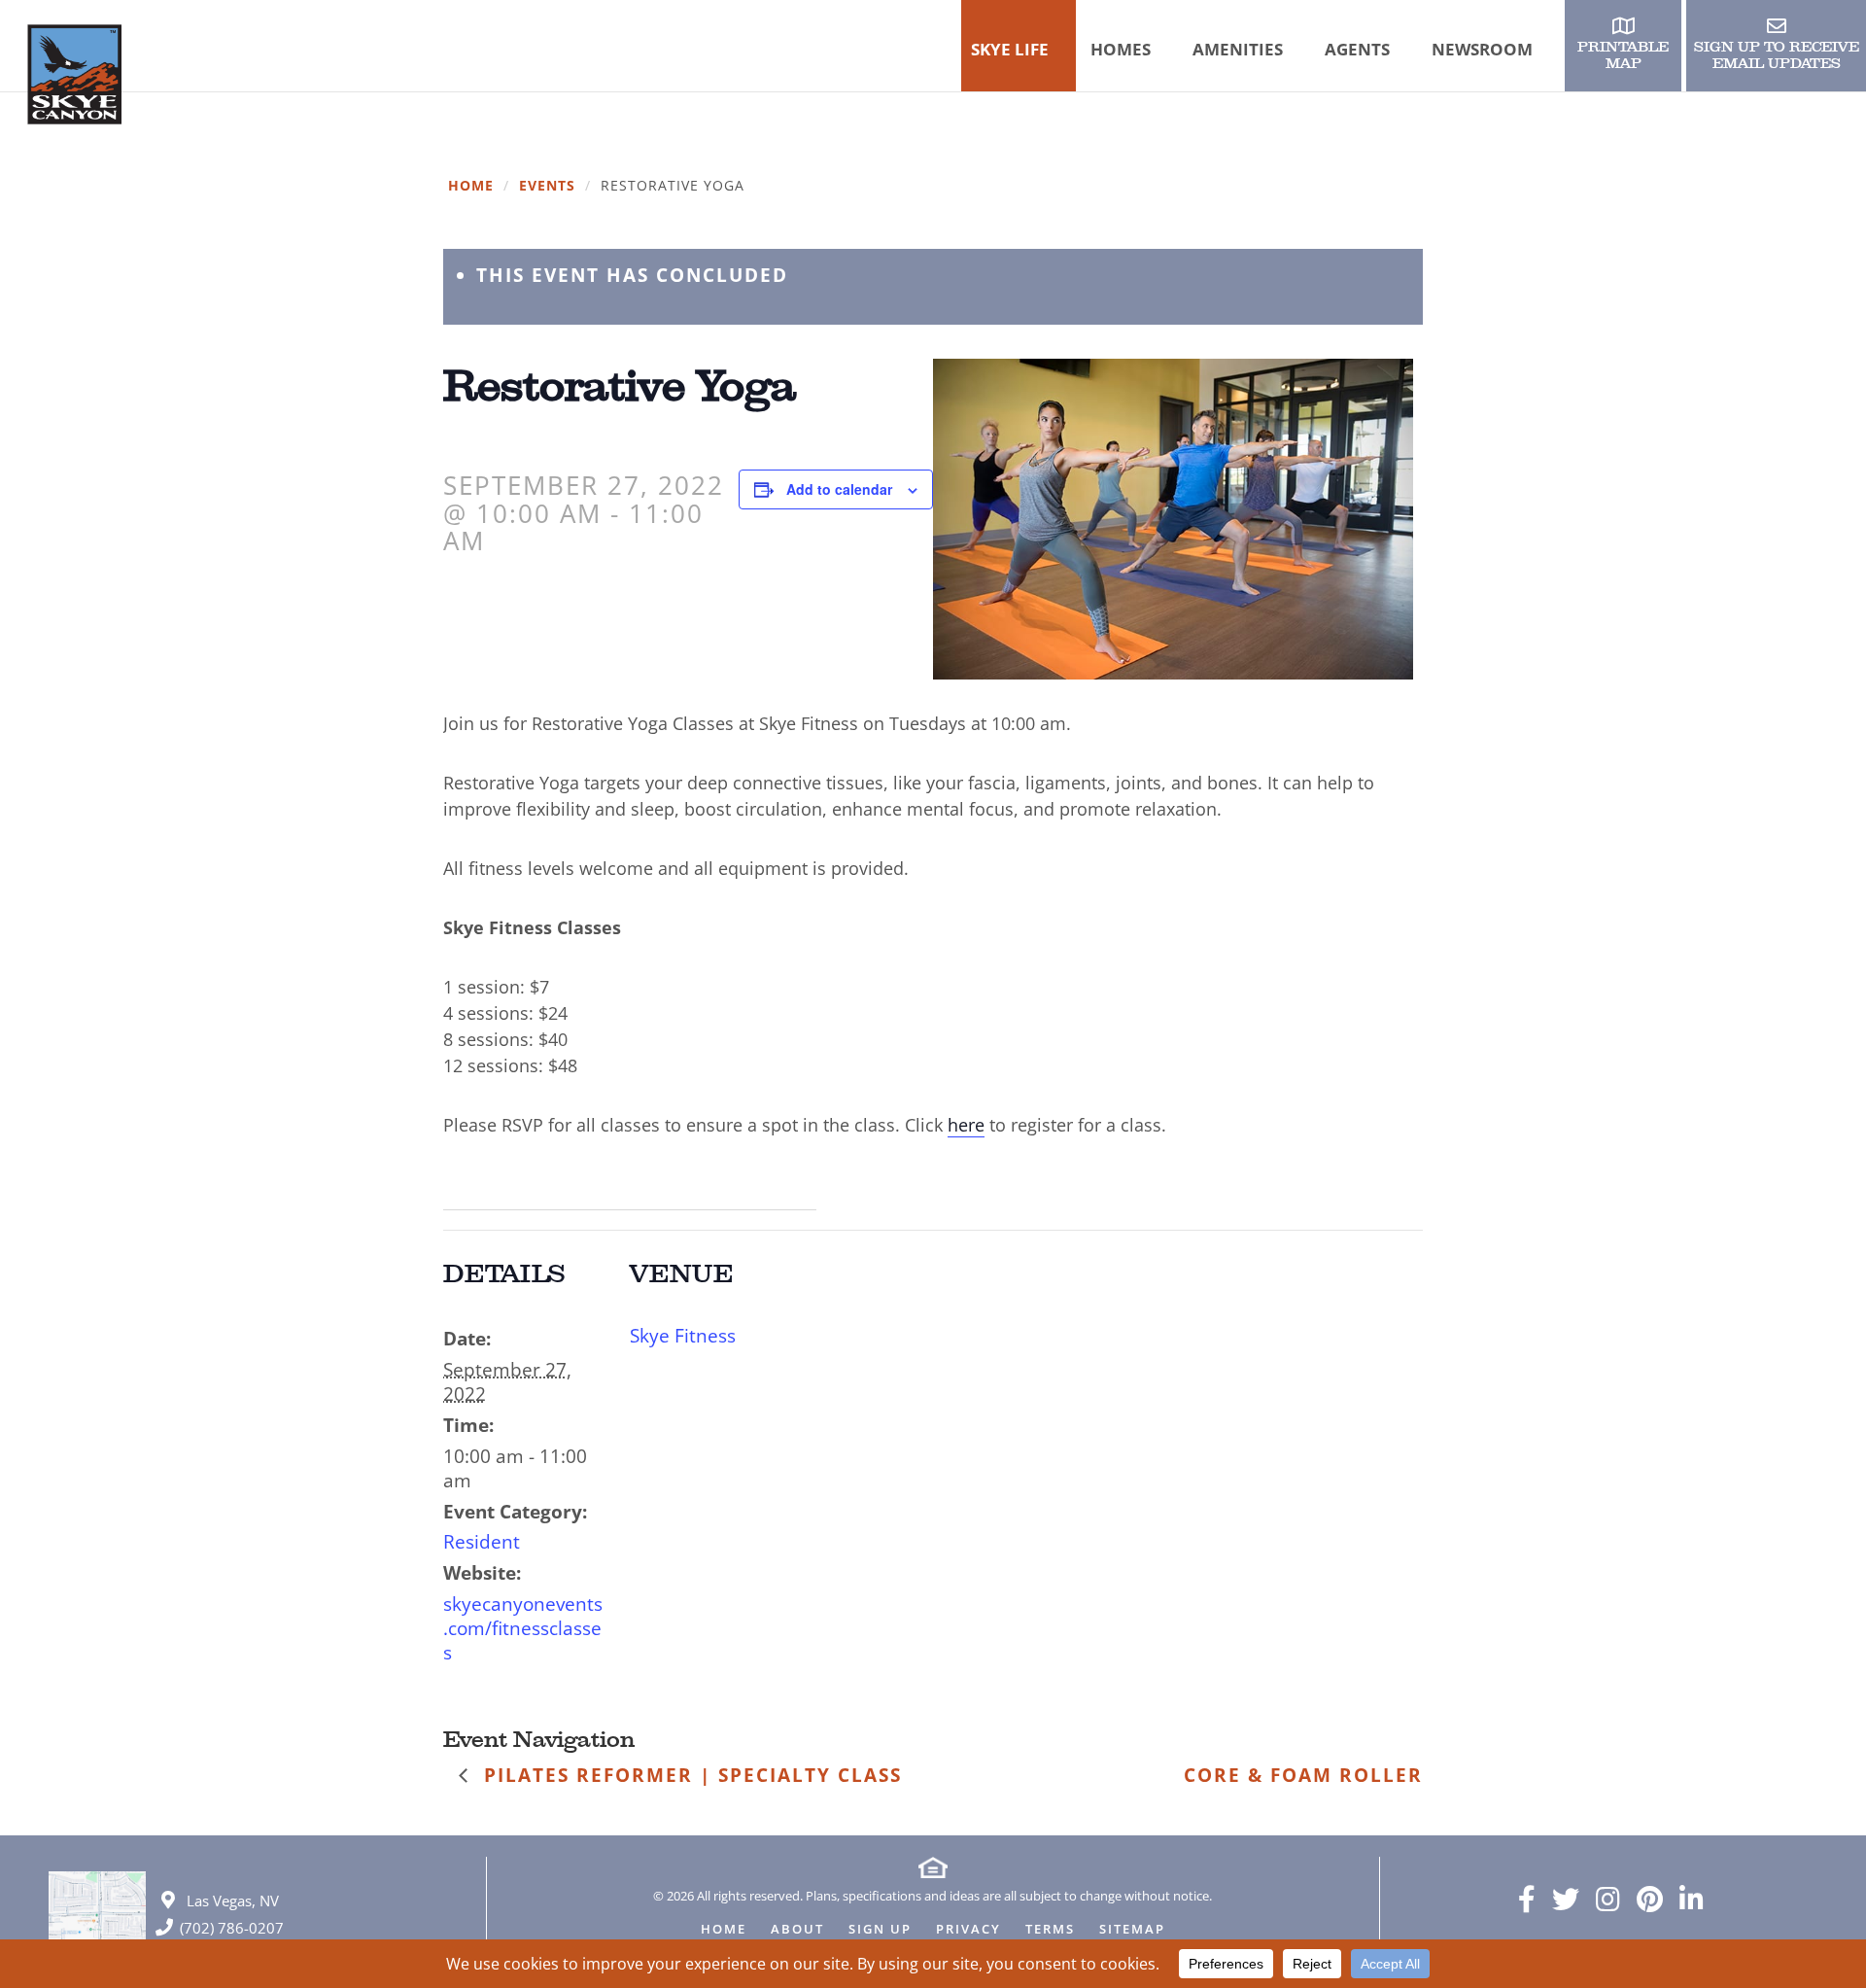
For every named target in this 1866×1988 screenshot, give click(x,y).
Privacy (968, 1930)
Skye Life (1010, 49)
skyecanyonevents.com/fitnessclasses (523, 1628)
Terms (1050, 1930)
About (797, 1930)
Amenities (1238, 49)
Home (471, 186)
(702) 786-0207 (232, 1928)
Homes (1121, 49)
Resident (482, 1542)
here (966, 1125)
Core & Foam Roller (1303, 1775)
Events (547, 186)
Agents (1357, 49)
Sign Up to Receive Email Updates (1777, 55)
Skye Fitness (683, 1336)
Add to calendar (839, 489)
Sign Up (880, 1930)
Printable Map (1623, 55)
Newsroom (1482, 49)
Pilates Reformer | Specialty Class (690, 1775)
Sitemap (1132, 1930)
